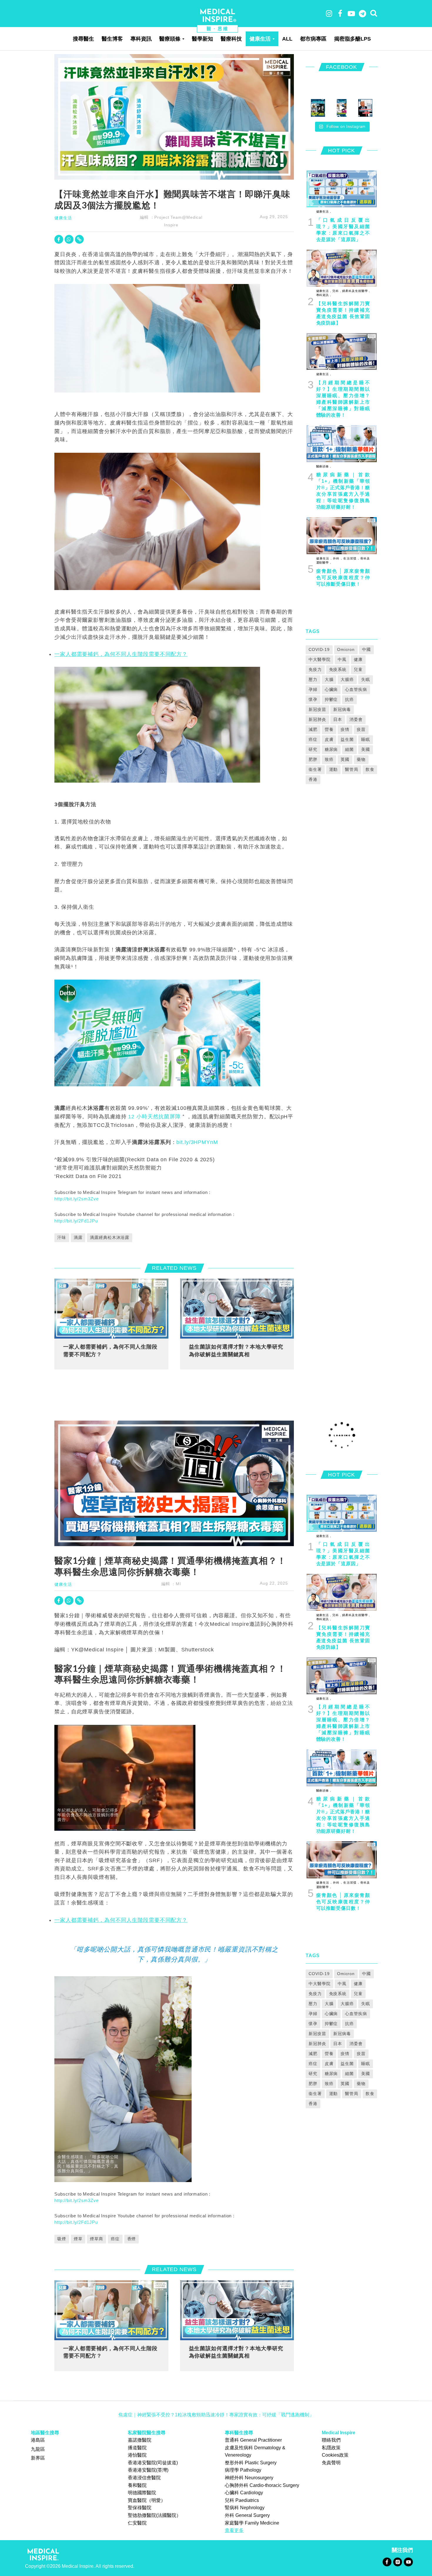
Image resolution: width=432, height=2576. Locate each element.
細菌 (349, 749)
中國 (366, 649)
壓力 (313, 679)
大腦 (329, 679)
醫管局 (352, 769)
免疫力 (315, 669)
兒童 (358, 669)
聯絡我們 (331, 2440)
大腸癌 (347, 679)
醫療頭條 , (324, 466)
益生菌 (347, 739)
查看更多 (234, 2530)
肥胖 (313, 759)
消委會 (356, 719)
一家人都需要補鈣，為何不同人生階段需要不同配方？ (121, 654)
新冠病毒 (342, 709)
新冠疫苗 (317, 709)
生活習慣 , (351, 558)
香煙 (132, 2239)
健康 (358, 659)
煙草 (78, 2239)
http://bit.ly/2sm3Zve (76, 1199)
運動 (334, 769)
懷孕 (313, 699)
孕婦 (313, 689)
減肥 (313, 729)
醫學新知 (202, 39)
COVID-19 (319, 649)
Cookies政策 (335, 2455)
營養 (329, 729)
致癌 (329, 759)
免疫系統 (338, 669)
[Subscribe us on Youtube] (408, 2561)
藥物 (361, 759)
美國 (366, 749)
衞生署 (315, 769)
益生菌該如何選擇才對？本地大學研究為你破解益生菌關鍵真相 (236, 1350)
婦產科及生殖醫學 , (355, 291)
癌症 (313, 739)
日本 (338, 719)
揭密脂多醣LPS (353, 39)
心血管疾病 (356, 689)
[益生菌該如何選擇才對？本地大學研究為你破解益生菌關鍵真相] (237, 1308)
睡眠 (366, 739)
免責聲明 (331, 2463)
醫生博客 (112, 39)
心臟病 (331, 689)
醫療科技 (231, 39)
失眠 (366, 679)
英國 (345, 759)
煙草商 (97, 2239)
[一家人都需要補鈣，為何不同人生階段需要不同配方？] (111, 1308)
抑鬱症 (331, 699)
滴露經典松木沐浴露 (110, 1237)
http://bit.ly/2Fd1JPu (76, 1221)
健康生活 (260, 39)
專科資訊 (141, 39)
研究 (313, 749)
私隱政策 (331, 2448)
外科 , (337, 558)
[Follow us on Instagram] (397, 2561)
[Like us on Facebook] (387, 2561)
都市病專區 (313, 39)
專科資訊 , (324, 295)
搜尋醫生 (83, 39)
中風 (342, 659)
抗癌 (349, 699)
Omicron (346, 649)
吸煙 (62, 2239)
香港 (313, 779)
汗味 (62, 1237)
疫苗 (361, 729)
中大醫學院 (319, 659)
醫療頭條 (170, 39)
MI (178, 1584)
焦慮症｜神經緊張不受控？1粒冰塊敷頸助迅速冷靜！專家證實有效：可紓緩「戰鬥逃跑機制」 (216, 2415)
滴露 (78, 1237)
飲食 (370, 769)
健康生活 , (324, 212)
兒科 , (336, 291)
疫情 (345, 729)
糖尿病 (331, 749)
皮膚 (329, 739)
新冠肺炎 (317, 719)
